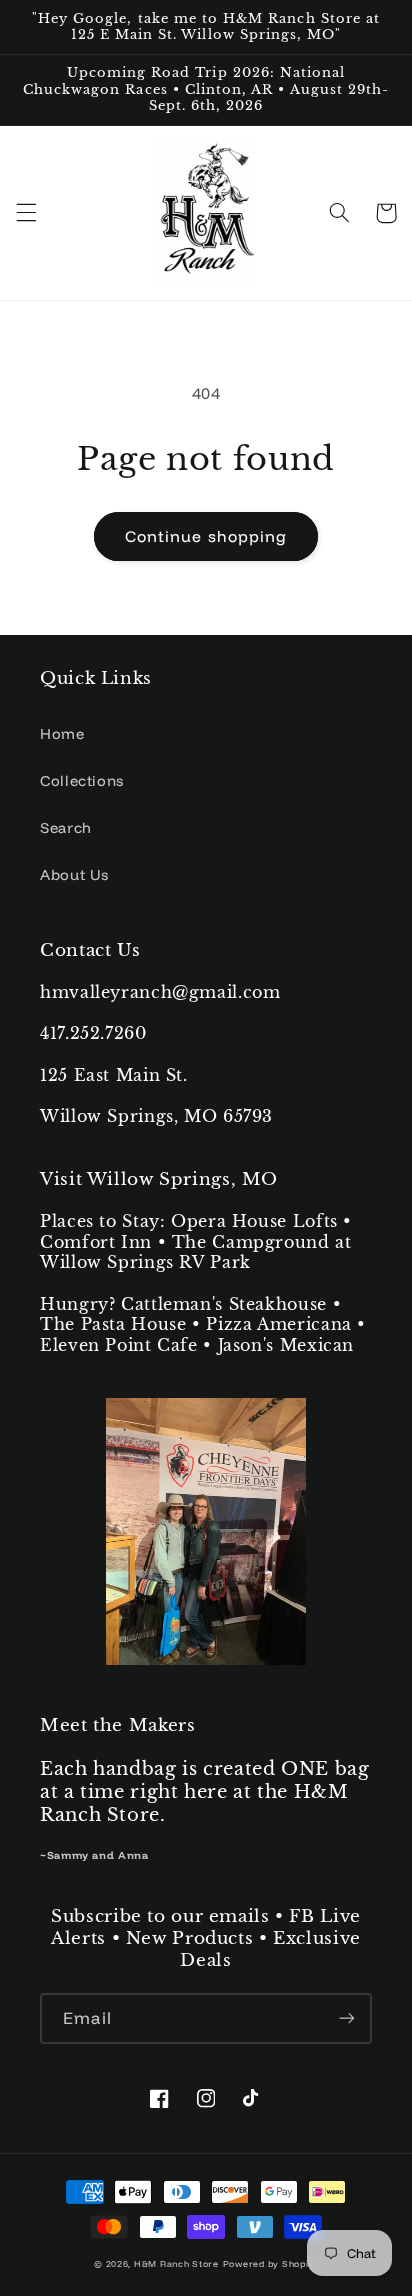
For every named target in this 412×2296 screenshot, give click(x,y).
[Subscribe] (347, 2018)
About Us (74, 874)
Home (62, 733)
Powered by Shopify (270, 2263)
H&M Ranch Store (176, 2263)
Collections (82, 780)
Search (66, 827)
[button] (26, 213)
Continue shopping (206, 536)
